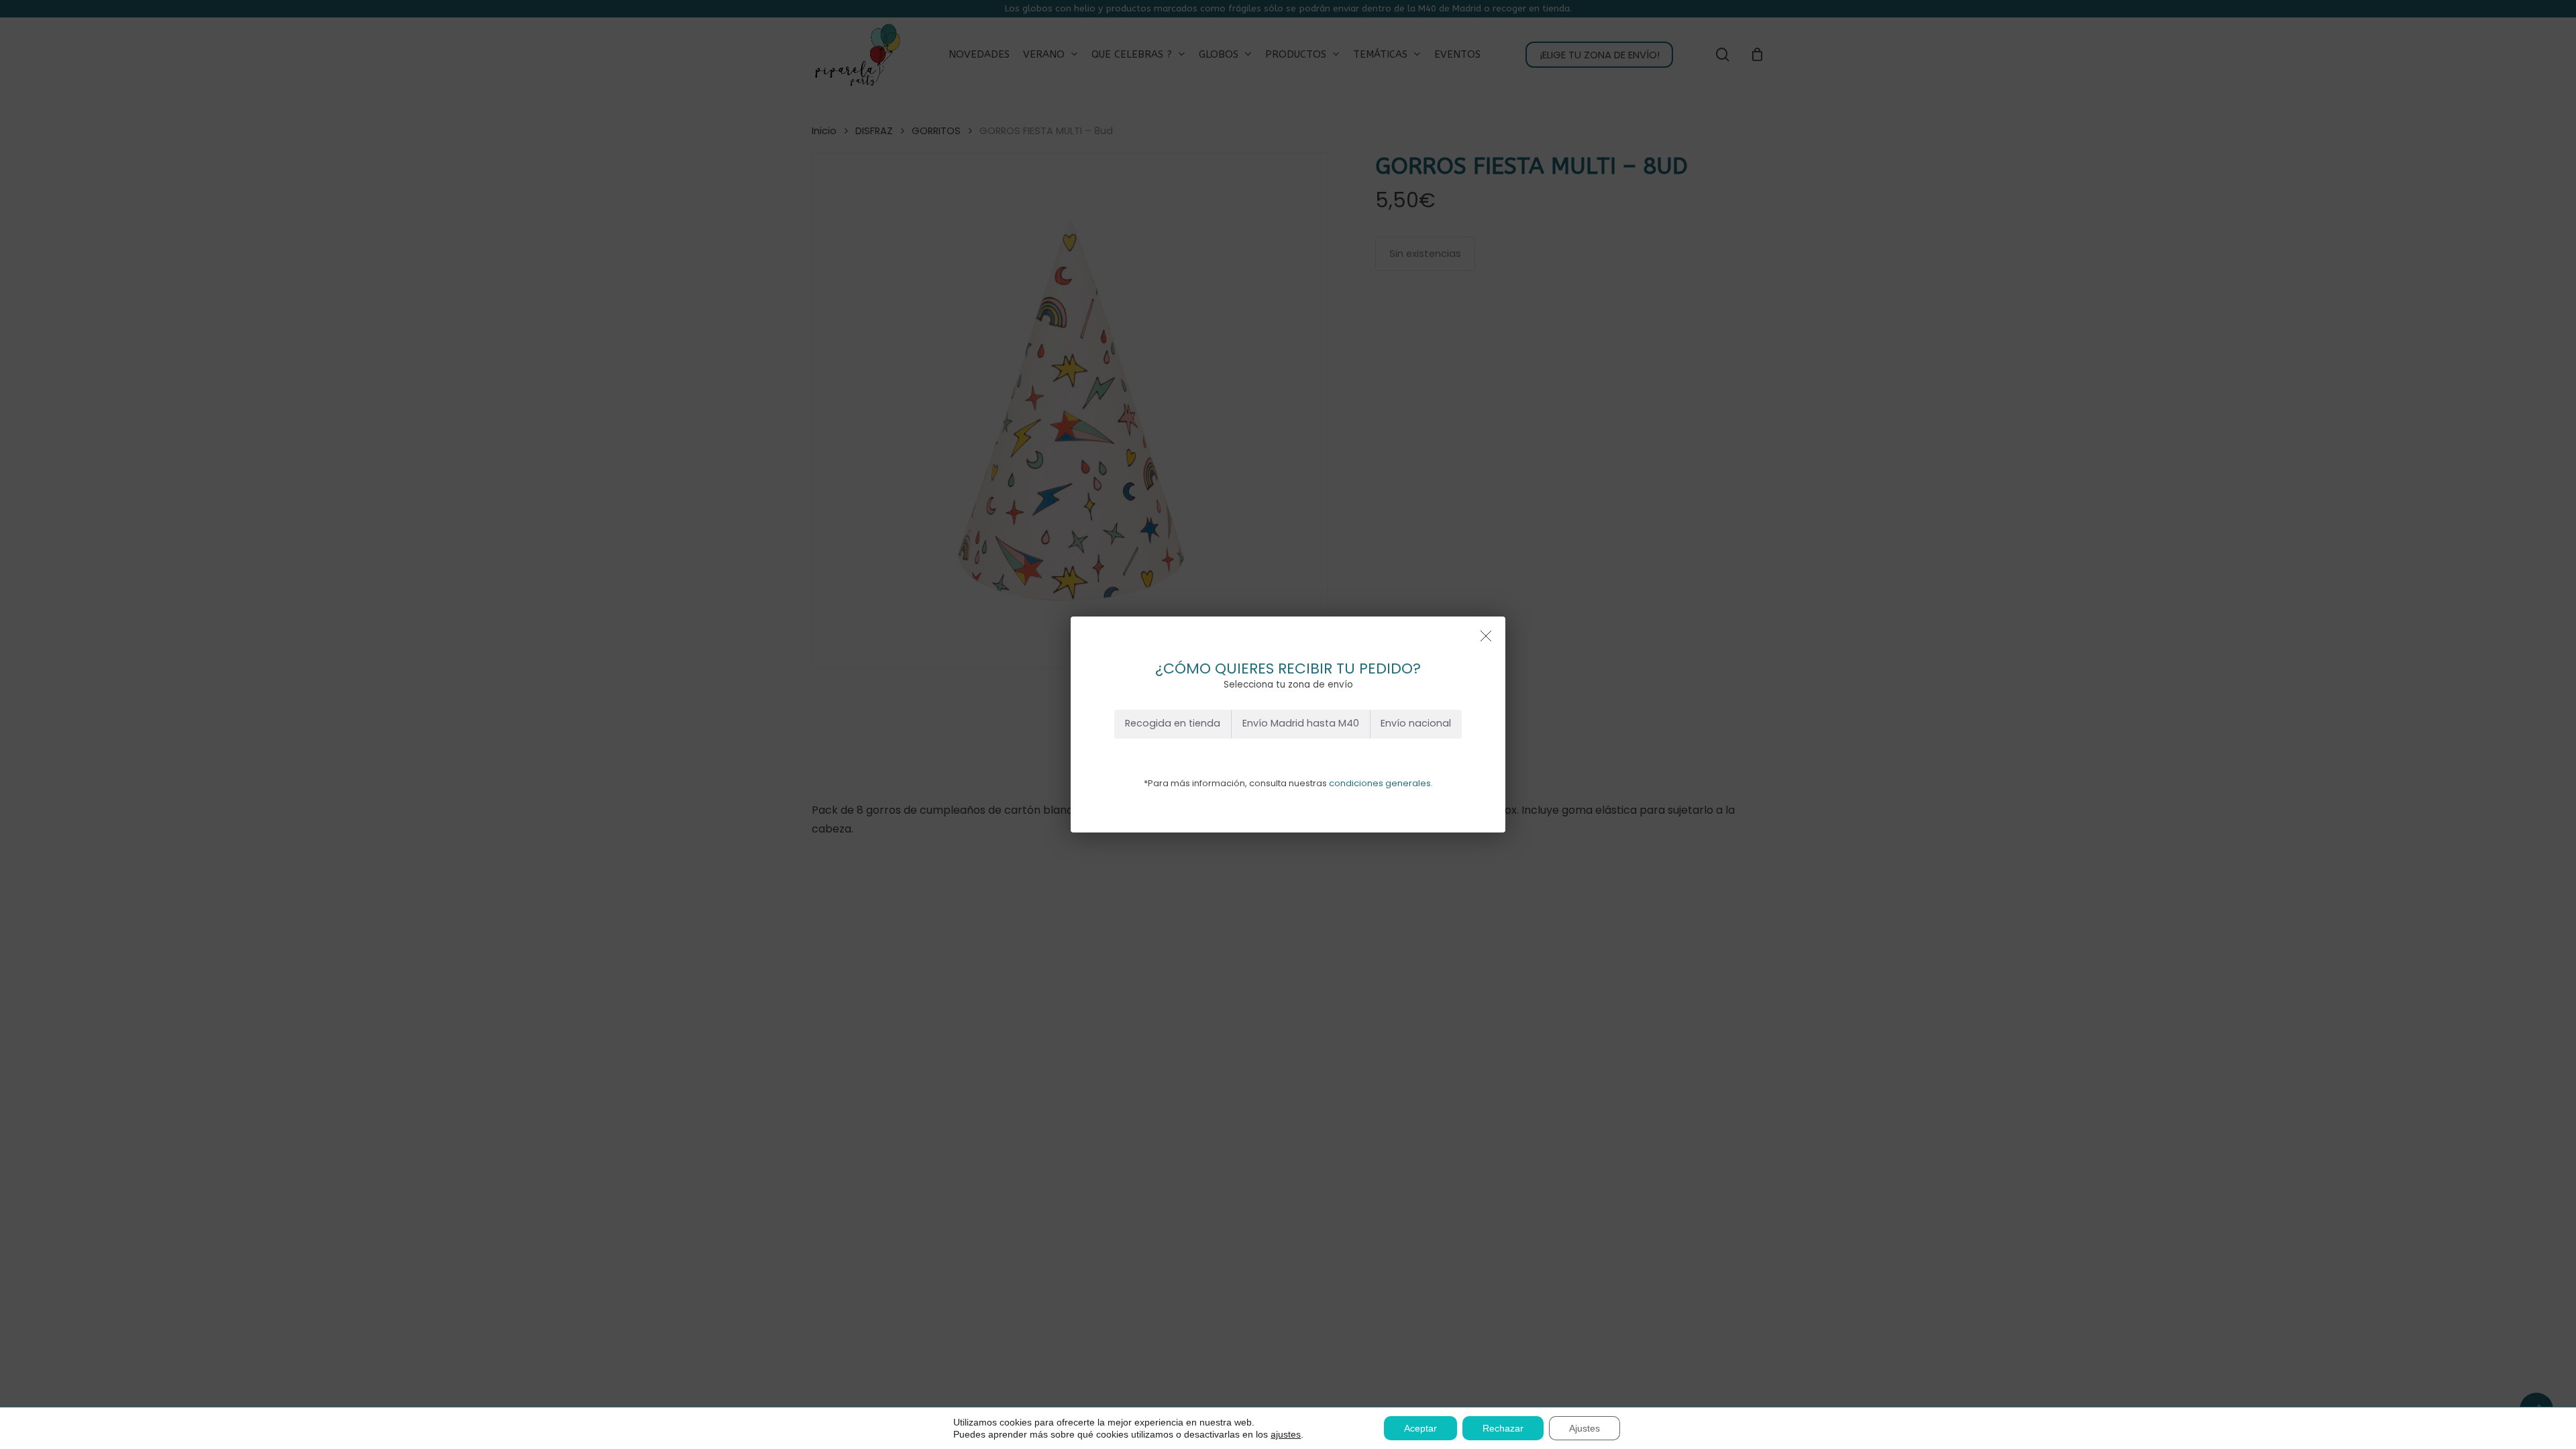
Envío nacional (1416, 723)
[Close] (1486, 636)
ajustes (1286, 1434)
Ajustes (1585, 1428)
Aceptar (1420, 1428)
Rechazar (1503, 1428)
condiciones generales (1380, 783)
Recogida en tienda (1173, 723)
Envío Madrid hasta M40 (1301, 723)
